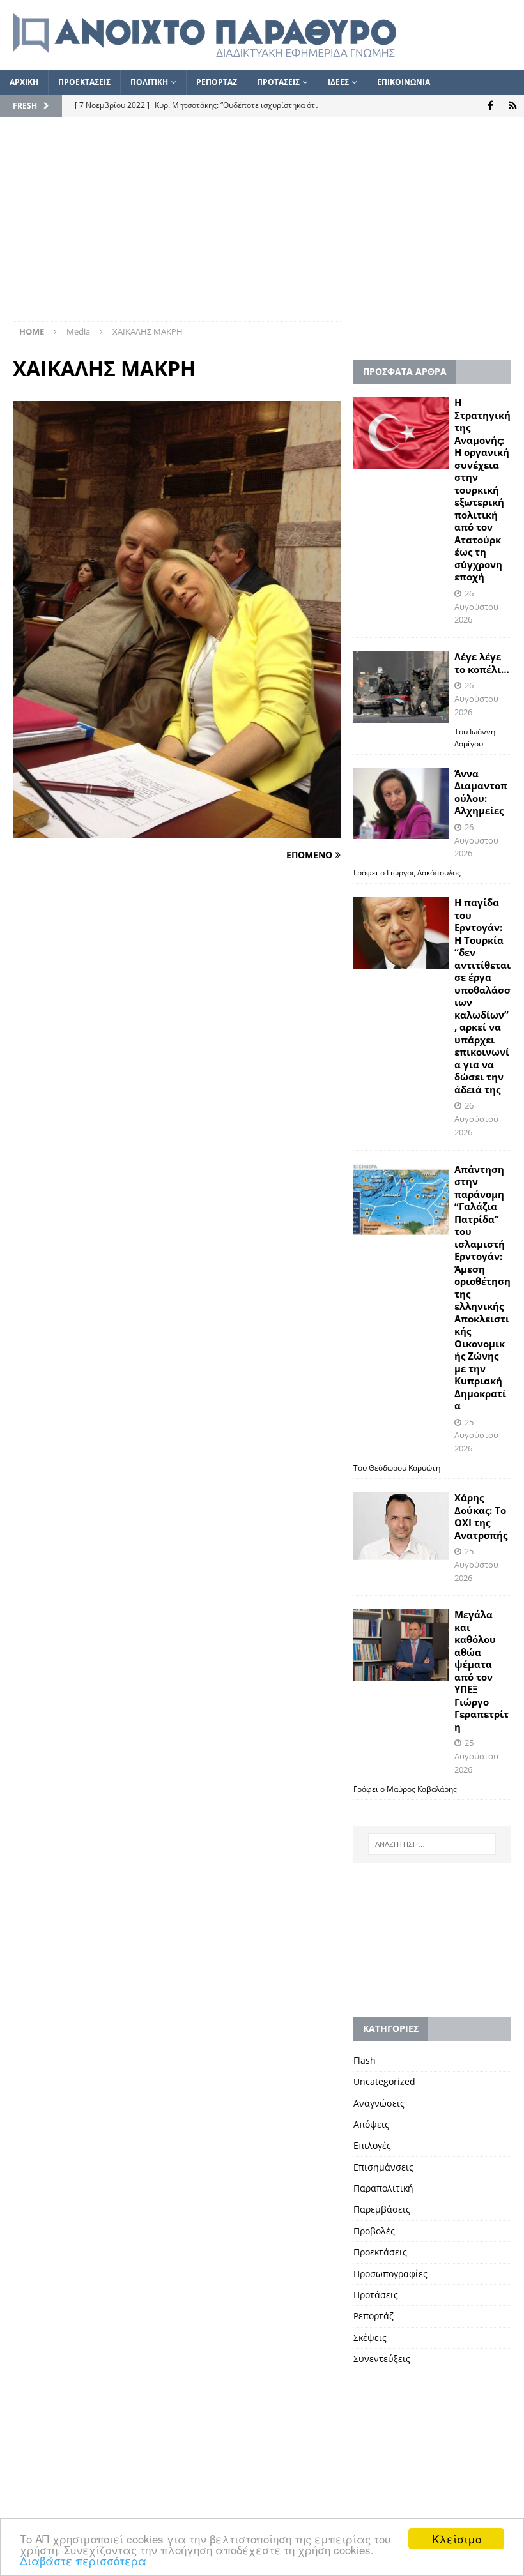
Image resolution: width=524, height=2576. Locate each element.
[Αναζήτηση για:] (432, 1844)
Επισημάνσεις (383, 2167)
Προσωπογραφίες (390, 2274)
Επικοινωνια (404, 82)
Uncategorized (384, 2081)
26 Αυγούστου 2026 (476, 607)
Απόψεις (371, 2124)
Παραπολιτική (383, 2188)
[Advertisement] (262, 225)
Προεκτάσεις (380, 2252)
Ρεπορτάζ (374, 2316)
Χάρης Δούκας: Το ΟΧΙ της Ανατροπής (481, 1516)
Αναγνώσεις (379, 2103)
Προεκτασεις (84, 82)
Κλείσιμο (457, 2539)
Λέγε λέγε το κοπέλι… (482, 663)
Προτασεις (278, 82)
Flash (365, 2060)
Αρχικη (24, 82)
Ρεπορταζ (217, 82)
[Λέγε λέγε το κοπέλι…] (401, 687)
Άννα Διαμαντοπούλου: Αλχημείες (481, 792)
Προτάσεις (376, 2295)
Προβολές (374, 2231)
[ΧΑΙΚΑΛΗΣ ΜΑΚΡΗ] (177, 830)
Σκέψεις (370, 2337)
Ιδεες (338, 82)
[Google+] (513, 106)
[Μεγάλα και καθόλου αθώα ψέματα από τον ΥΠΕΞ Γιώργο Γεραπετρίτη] (401, 1645)
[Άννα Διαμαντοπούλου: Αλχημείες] (401, 804)
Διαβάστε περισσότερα (83, 2560)
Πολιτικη (149, 82)
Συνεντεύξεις (382, 2359)
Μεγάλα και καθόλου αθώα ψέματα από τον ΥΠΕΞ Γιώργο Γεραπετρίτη (482, 1671)
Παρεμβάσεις (382, 2209)
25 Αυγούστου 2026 (476, 1436)
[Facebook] (490, 106)
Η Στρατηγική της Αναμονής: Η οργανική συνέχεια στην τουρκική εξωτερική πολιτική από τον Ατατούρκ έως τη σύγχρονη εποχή (482, 489)
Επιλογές (372, 2145)
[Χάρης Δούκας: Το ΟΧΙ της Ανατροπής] (401, 1526)
